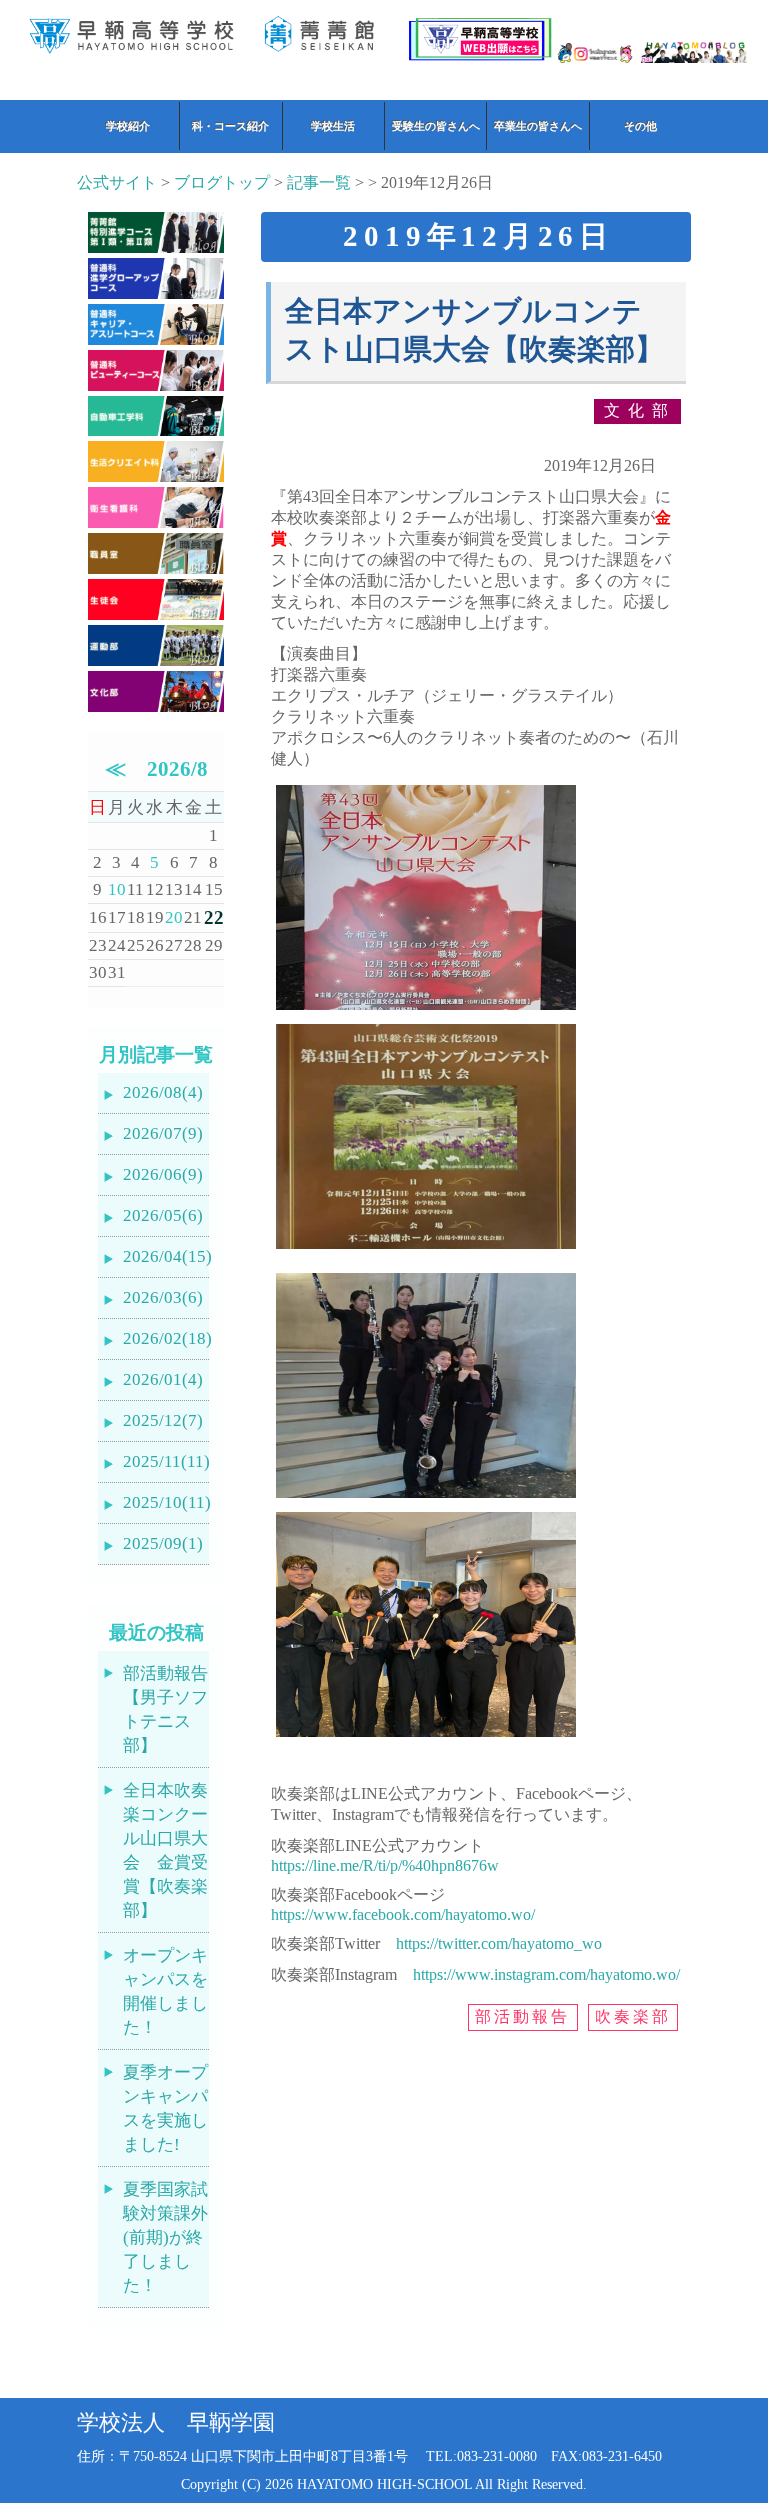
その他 (640, 126)
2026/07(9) (163, 1133)
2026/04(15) (166, 1256)
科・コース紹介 (230, 126)
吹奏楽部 (633, 2016)
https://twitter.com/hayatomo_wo (499, 1943)
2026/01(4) (163, 1379)
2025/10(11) (166, 1502)
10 (117, 889)
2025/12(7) (163, 1420)
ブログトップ (222, 182)
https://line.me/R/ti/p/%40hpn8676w (385, 1865)
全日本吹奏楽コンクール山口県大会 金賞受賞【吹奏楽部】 (165, 1850)
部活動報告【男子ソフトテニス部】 (165, 1709)
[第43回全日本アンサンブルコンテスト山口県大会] (426, 1009)
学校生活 (333, 126)
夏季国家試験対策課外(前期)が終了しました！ (165, 2237)
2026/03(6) (163, 1297)
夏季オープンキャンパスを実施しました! (165, 2108)
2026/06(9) (163, 1174)
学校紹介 (128, 126)
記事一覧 (319, 182)
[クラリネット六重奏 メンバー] (426, 1497)
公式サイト (117, 182)
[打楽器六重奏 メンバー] (426, 1736)
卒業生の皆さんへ (538, 126)
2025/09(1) (163, 1543)
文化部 (640, 410)
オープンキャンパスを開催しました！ (165, 1991)
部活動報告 (523, 2016)
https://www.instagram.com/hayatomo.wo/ (546, 1974)
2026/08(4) (163, 1092)
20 (174, 917)
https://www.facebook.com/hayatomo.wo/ (403, 1914)
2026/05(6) (163, 1215)
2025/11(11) (166, 1461)
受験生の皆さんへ (436, 126)
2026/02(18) (166, 1338)
